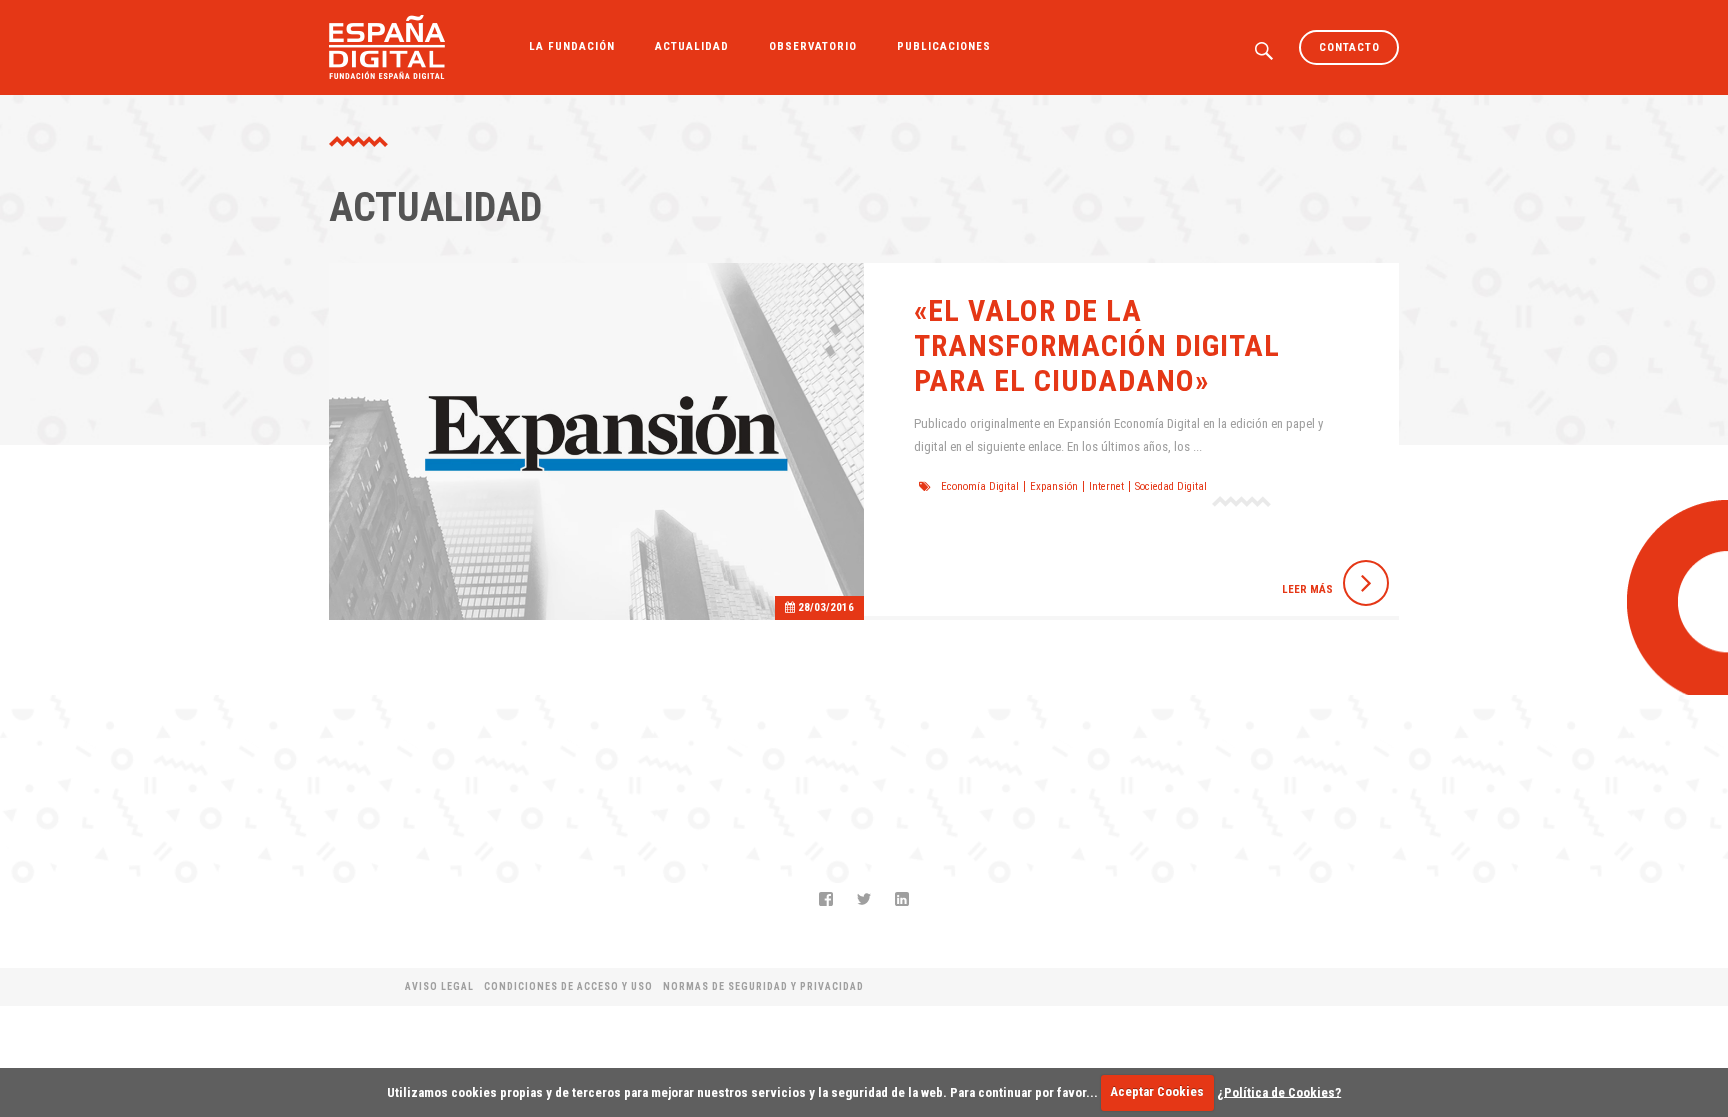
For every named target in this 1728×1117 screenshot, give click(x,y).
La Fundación (572, 46)
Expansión (1054, 486)
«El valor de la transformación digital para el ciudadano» (1097, 345)
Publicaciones (944, 46)
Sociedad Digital (1171, 486)
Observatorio (813, 46)
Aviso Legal (439, 986)
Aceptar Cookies (1157, 1091)
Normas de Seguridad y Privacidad (763, 986)
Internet (1106, 486)
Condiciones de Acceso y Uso (568, 986)
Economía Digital (980, 486)
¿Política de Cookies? (1279, 1091)
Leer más (1307, 589)
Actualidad (692, 46)
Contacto (1349, 47)
